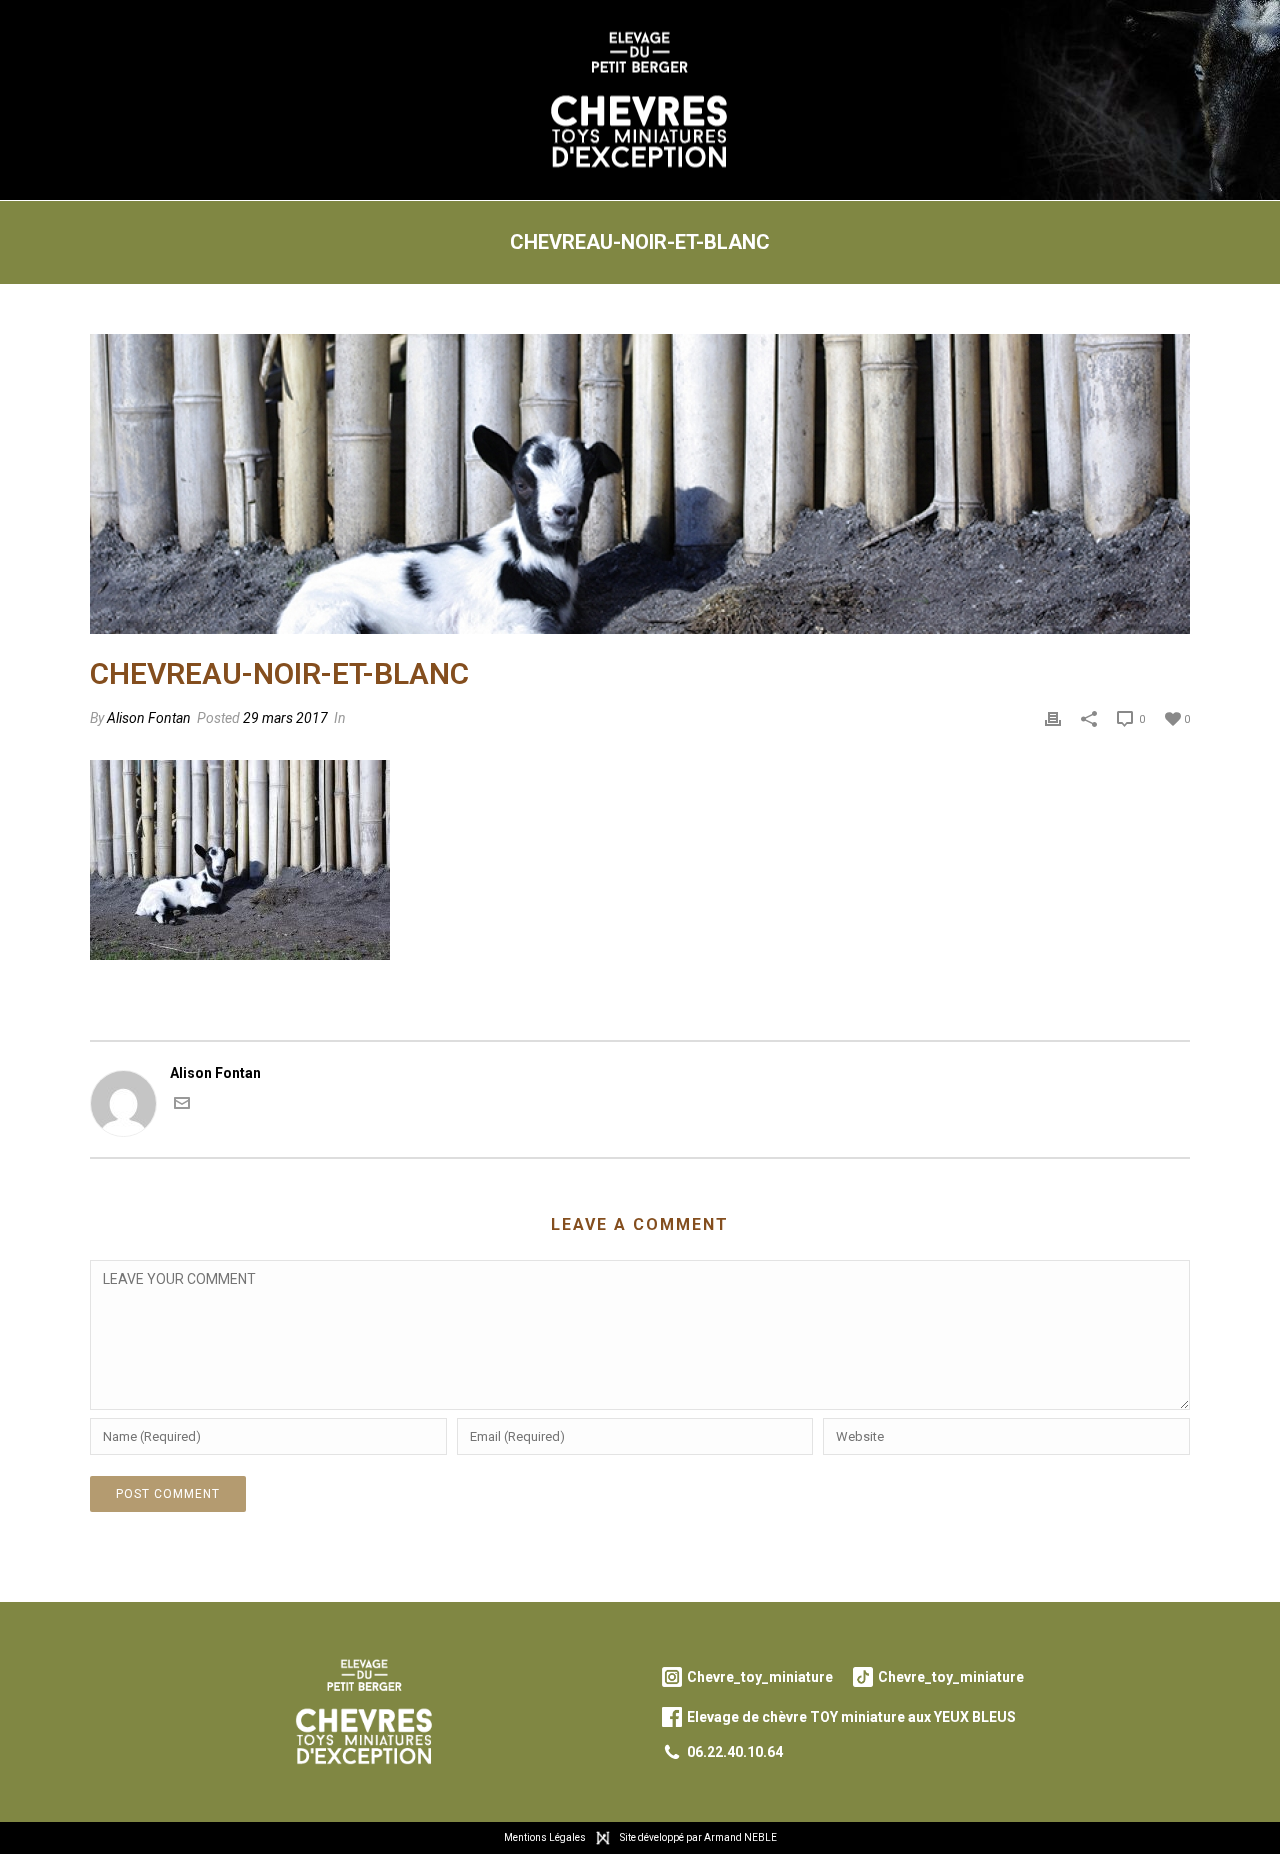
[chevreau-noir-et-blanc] (640, 484)
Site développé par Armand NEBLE (698, 1837)
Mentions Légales (545, 1837)
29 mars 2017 (285, 718)
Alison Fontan (149, 718)
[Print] (1053, 718)
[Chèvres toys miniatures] (640, 100)
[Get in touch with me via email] (182, 1106)
